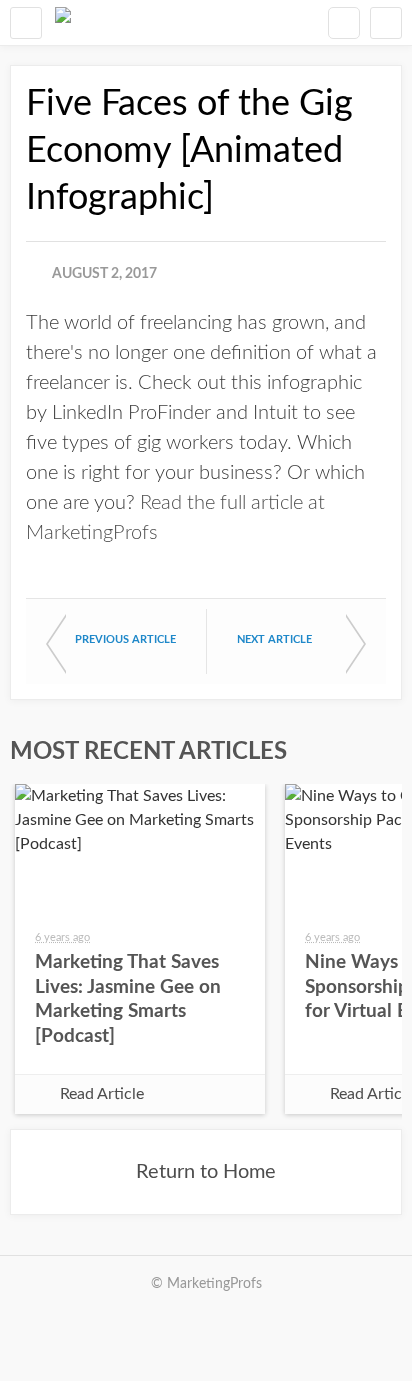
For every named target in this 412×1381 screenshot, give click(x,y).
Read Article (102, 1094)
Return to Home (206, 1172)
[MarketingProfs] (63, 22)
